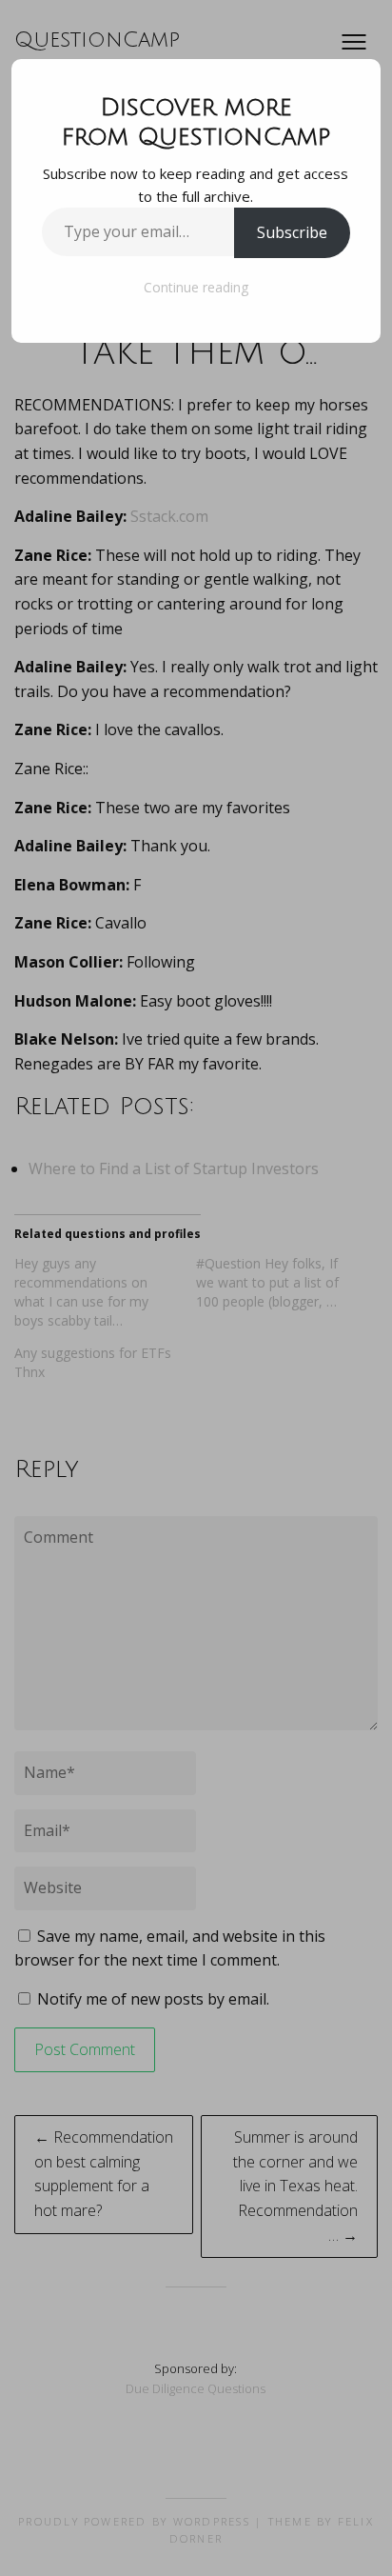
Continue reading (196, 287)
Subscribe (292, 232)
